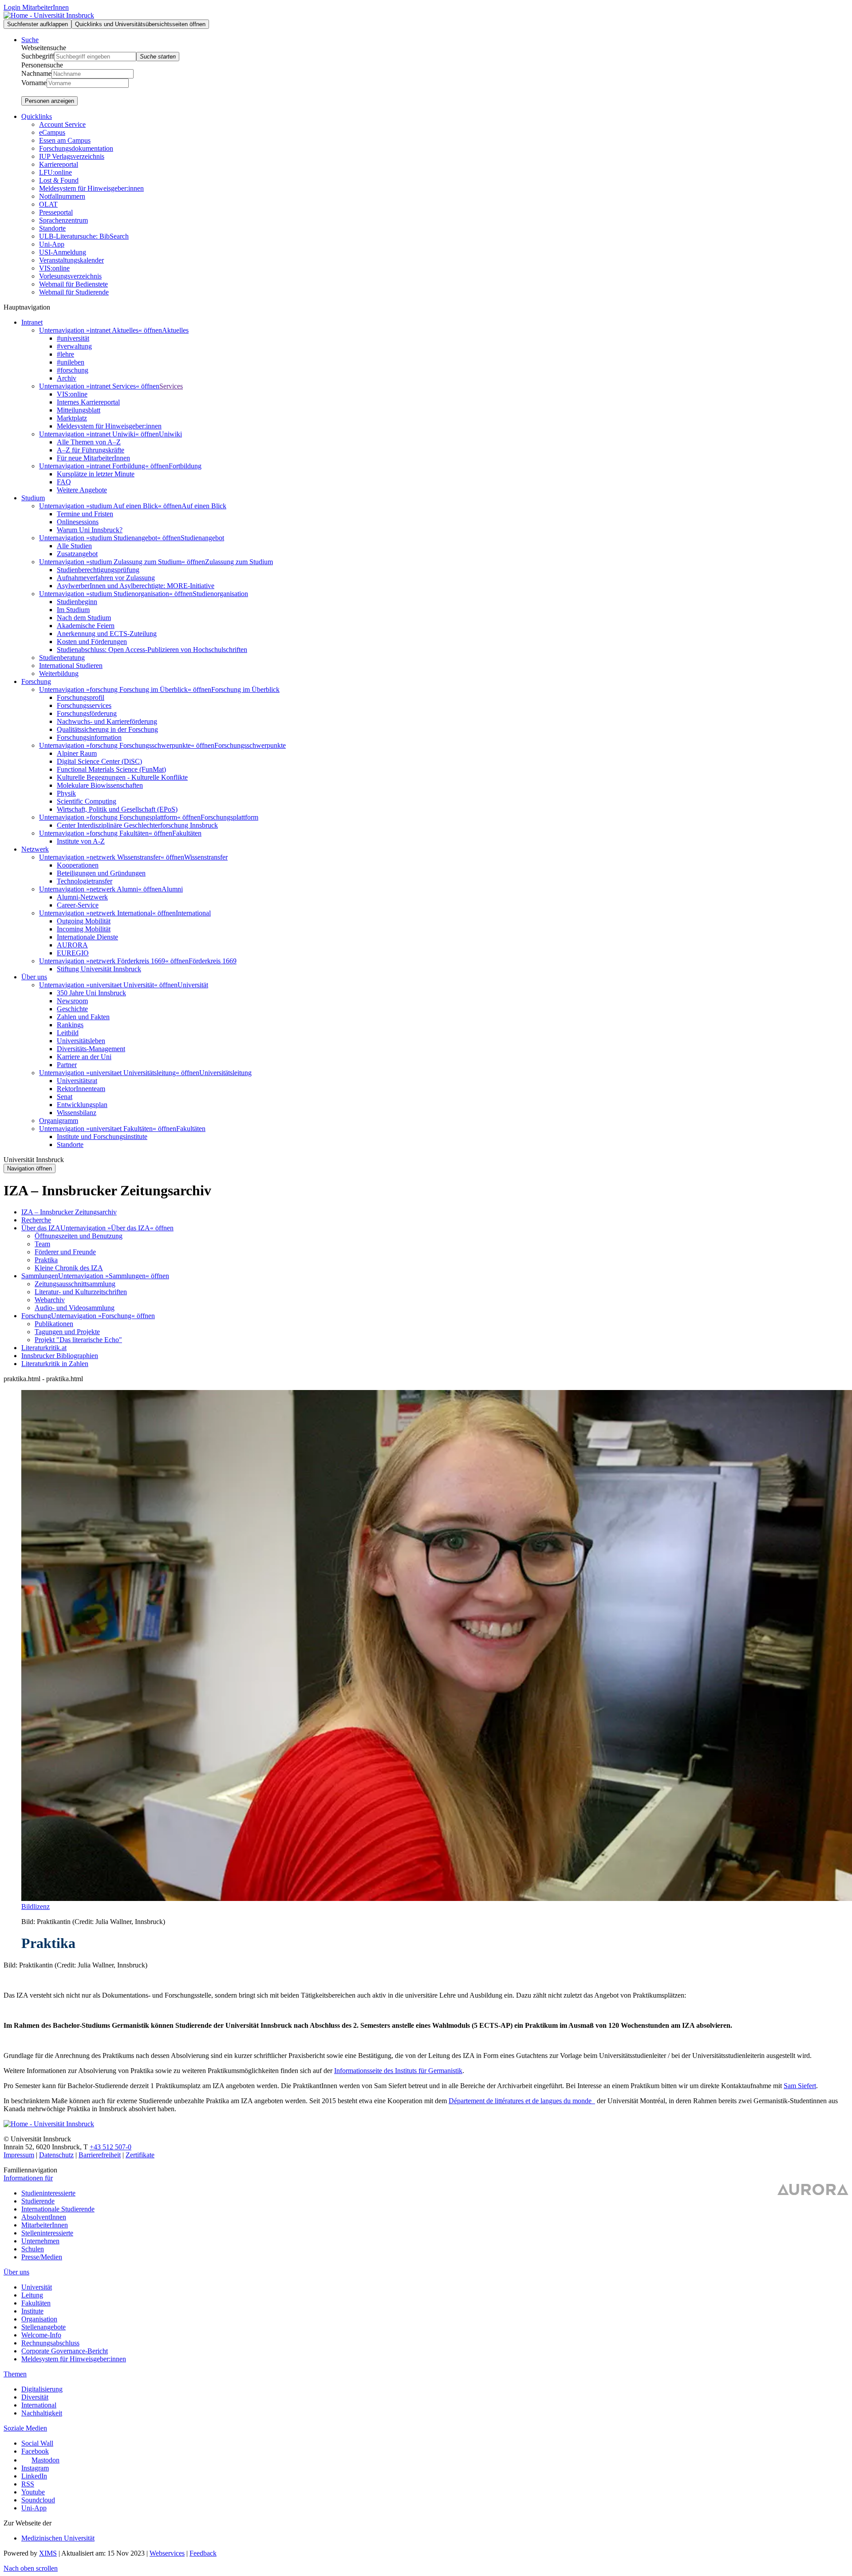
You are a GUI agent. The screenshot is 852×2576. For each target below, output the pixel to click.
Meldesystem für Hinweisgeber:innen (91, 188)
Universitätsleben (81, 1041)
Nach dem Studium (84, 618)
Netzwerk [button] (35, 849)
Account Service (62, 124)
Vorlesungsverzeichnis (70, 276)
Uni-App (52, 244)
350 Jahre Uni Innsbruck (91, 993)
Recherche (36, 1220)
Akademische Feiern (86, 626)
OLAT (48, 204)
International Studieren (71, 666)
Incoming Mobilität (84, 929)
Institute (32, 2311)
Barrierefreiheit (100, 2155)
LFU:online (55, 172)
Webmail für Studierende (74, 292)
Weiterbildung (59, 673)
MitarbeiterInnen (45, 2225)
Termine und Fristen (85, 514)
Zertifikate (140, 2155)
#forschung (73, 370)
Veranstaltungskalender (71, 260)
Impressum (19, 2155)
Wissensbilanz (77, 1113)
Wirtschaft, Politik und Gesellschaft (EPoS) (117, 809)
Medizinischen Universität (58, 2538)
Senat (65, 1097)
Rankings (70, 1025)
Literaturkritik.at (44, 1348)
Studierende (38, 2201)
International (193, 913)
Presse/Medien (42, 2257)
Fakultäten (187, 833)
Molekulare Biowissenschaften (100, 785)
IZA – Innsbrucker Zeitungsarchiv (69, 1212)
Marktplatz (72, 418)
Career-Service (78, 905)
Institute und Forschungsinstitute (102, 1137)
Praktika (46, 1260)
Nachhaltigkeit (42, 2413)
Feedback (203, 2553)
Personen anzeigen (49, 101)
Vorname (34, 83)
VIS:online (54, 268)
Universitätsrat (77, 1081)
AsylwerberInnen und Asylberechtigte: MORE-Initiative (136, 586)
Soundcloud (38, 2500)
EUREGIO (73, 953)
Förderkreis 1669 (213, 961)
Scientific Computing (87, 801)
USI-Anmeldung (63, 252)
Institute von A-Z (81, 841)
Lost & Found (59, 180)
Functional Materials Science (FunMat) (111, 769)
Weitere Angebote (82, 490)
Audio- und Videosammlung (75, 1308)
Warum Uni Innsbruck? (90, 530)
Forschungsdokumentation (76, 148)
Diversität (35, 2397)
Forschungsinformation (89, 737)
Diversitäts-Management (91, 1049)
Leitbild (68, 1033)
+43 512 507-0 (110, 2147)
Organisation (39, 2319)
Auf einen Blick (204, 506)
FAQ (64, 482)
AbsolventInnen (44, 2217)
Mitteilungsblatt (79, 410)
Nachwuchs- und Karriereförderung (107, 721)
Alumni (172, 889)
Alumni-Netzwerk (82, 897)
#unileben (71, 362)
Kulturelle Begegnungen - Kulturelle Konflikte (122, 777)
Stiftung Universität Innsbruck (99, 969)
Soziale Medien (25, 2428)
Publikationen (54, 1324)
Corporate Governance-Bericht (65, 2351)
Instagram (35, 2468)
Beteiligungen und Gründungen (101, 873)
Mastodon (45, 2460)
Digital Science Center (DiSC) (99, 761)
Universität (193, 985)
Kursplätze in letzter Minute (96, 474)
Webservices (167, 2553)
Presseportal (56, 212)
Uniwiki (170, 434)
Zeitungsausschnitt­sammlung (75, 1284)
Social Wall (37, 2443)
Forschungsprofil (81, 697)
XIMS (48, 2553)
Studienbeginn (77, 602)
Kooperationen (78, 865)
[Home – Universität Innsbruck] (49, 15)
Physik (66, 793)
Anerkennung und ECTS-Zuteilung (107, 634)
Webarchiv (50, 1300)
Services (171, 386)
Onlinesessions (78, 522)
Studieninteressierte (48, 2193)
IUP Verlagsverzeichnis (72, 156)
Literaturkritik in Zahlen (55, 1364)
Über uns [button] (34, 977)
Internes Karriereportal (88, 402)
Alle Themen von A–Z (89, 442)
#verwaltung (74, 346)
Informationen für (28, 2178)
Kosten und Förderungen (92, 642)
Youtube (33, 2492)
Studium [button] (33, 498)
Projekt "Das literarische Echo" (78, 1340)
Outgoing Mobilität (84, 921)
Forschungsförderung (87, 713)
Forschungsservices (84, 705)
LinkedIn (34, 2476)
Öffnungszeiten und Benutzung (79, 1236)
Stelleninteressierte (47, 2233)
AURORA (72, 945)
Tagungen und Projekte (67, 1332)
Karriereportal (59, 164)
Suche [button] (30, 40)
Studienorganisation (220, 594)
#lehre (65, 354)
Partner (67, 1065)
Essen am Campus (65, 140)
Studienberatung (62, 658)
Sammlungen (40, 1276)
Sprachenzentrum (63, 220)
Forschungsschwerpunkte (250, 745)
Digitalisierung (42, 2389)
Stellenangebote (43, 2327)
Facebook (35, 2451)
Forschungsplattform (229, 817)
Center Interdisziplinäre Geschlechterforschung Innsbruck (137, 825)
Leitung (32, 2295)
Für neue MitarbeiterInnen (93, 458)
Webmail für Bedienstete (73, 284)
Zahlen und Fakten (83, 1017)
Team (42, 1244)
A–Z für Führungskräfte (91, 450)
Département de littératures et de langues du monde (521, 2101)
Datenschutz (56, 2155)
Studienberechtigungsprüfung (98, 570)
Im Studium (73, 610)
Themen (15, 2374)
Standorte (52, 228)
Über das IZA (41, 1228)
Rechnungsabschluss (50, 2343)
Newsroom (72, 1001)
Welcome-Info (41, 2335)
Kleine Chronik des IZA (69, 1268)
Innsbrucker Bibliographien (60, 1356)
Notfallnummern (62, 196)
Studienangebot (202, 538)
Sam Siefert (800, 2086)
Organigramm (59, 1121)
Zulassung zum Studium (239, 562)
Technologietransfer (85, 881)
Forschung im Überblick (245, 689)
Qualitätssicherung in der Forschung (107, 729)
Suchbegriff (38, 56)
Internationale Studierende (58, 2209)
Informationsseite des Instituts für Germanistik (398, 2071)
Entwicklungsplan (82, 1105)
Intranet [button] (32, 322)
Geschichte (72, 1009)
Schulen (33, 2249)
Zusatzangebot (77, 554)
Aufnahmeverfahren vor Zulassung (106, 578)
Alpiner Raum (77, 753)
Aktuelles (175, 330)
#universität (73, 338)
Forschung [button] (36, 681)
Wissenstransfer (206, 857)
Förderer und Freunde (65, 1252)
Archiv (67, 378)
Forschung (36, 1316)
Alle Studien (74, 546)
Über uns (16, 2272)
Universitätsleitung (225, 1073)
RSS (28, 2484)
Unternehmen (40, 2241)
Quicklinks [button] (37, 116)
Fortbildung (185, 466)
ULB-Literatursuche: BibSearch (84, 236)
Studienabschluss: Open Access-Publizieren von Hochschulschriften (152, 650)
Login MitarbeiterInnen (36, 7)
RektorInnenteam (81, 1089)
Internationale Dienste (87, 937)
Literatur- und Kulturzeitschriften (81, 1292)
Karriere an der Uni (84, 1057)
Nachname (36, 73)
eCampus (52, 132)
